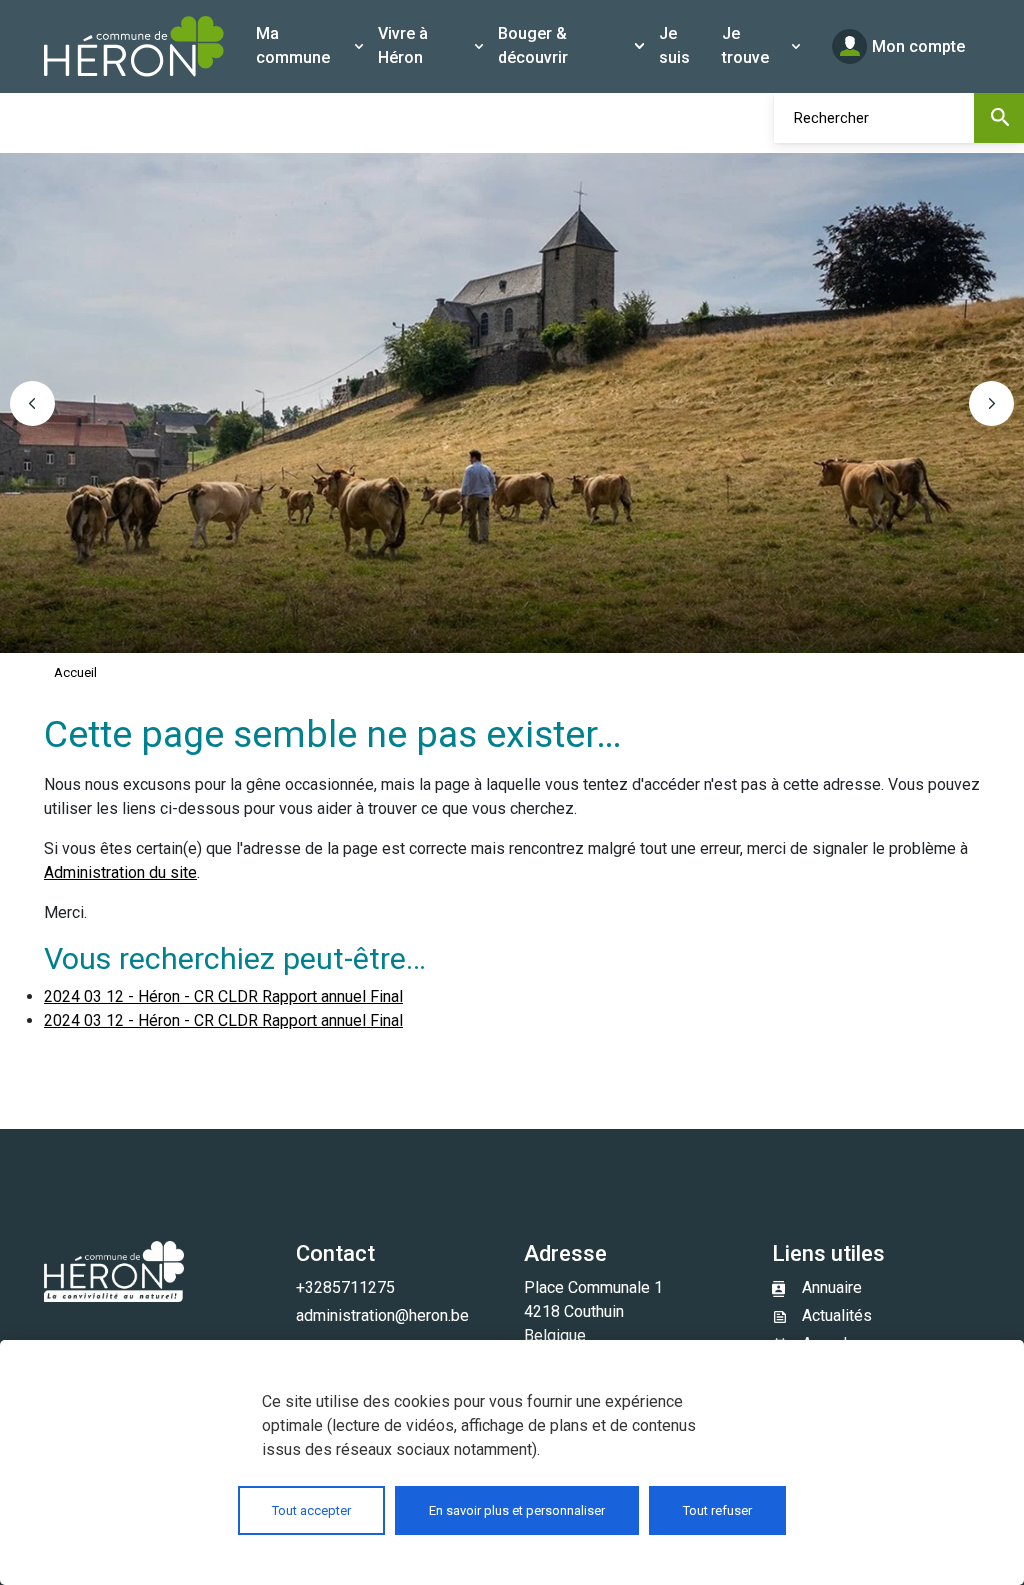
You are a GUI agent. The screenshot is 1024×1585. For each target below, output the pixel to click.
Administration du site (120, 872)
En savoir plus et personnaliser (517, 1510)
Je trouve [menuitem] (745, 45)
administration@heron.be (382, 1315)
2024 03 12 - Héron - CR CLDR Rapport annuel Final (223, 996)
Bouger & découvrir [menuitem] (533, 45)
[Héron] (134, 46)
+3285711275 (345, 1287)
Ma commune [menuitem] (293, 45)
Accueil (75, 672)
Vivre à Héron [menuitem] (403, 45)
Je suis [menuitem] (674, 45)
